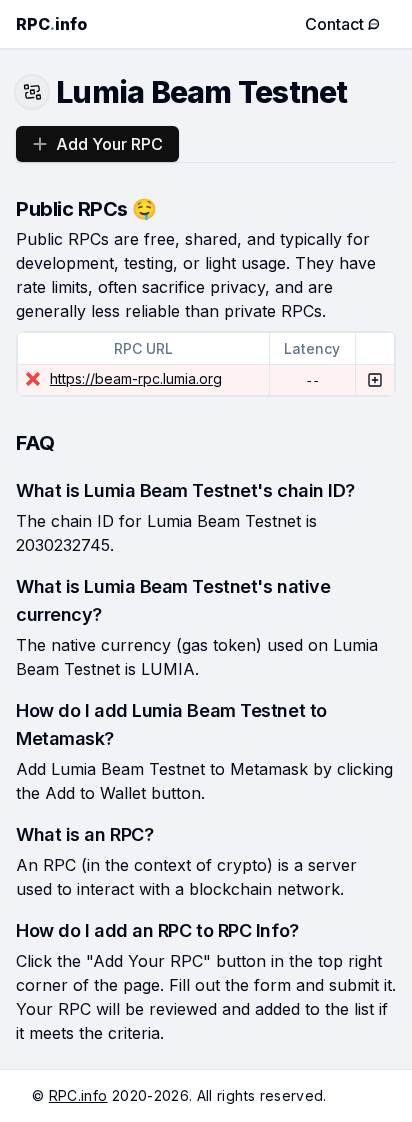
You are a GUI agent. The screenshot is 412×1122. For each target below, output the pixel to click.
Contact (334, 24)
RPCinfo (51, 24)
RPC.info (78, 1095)
